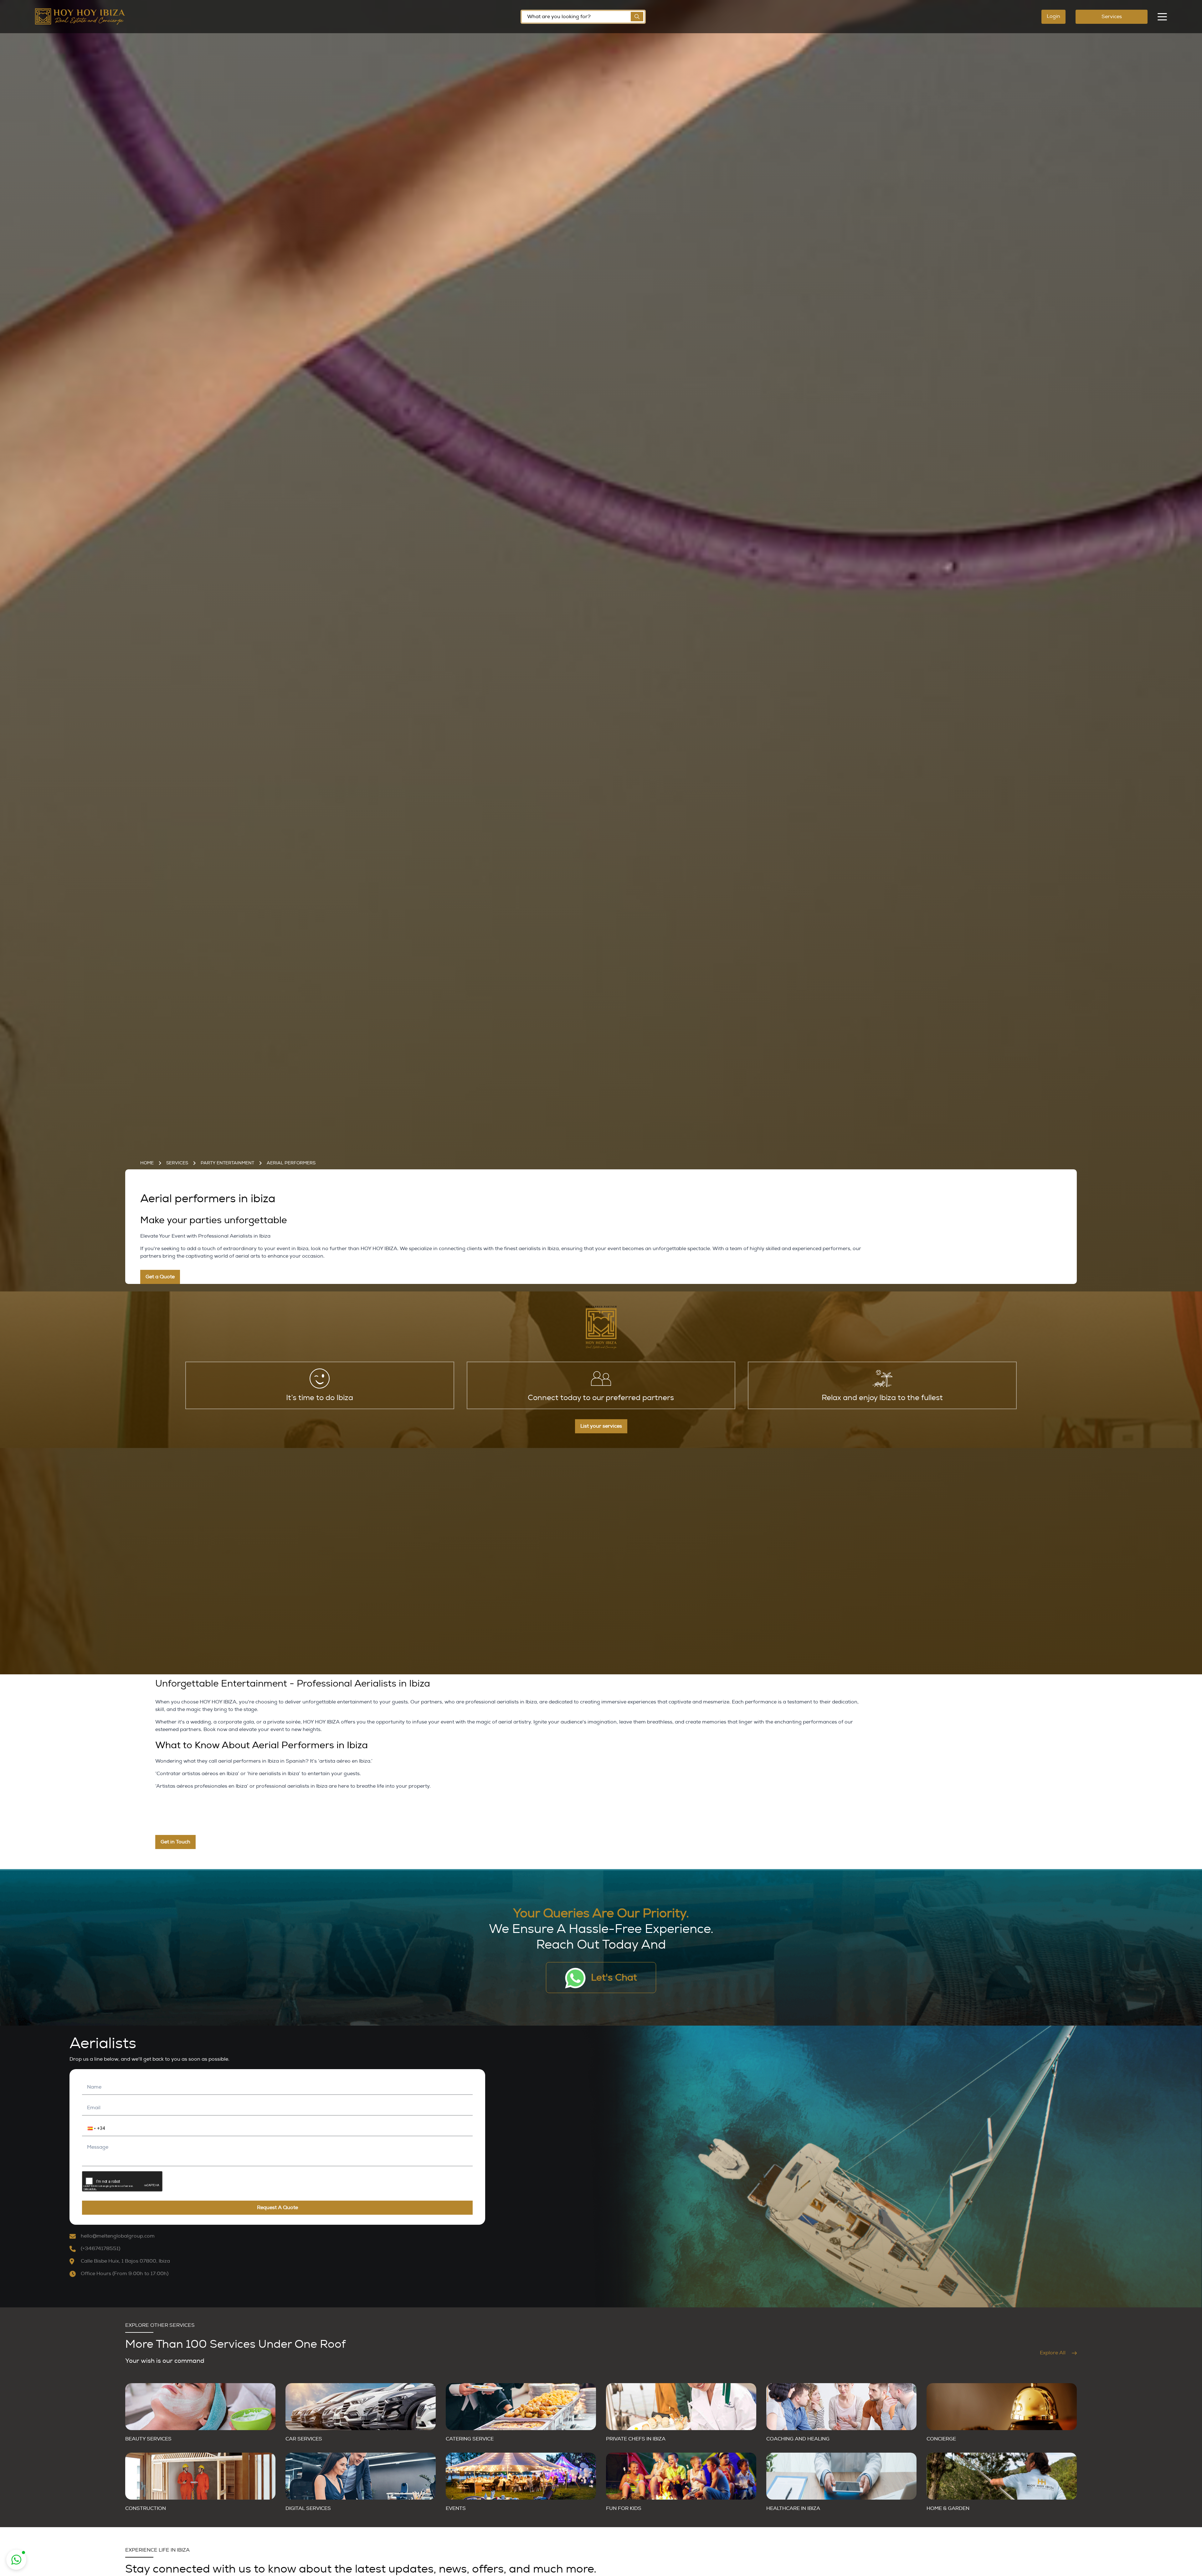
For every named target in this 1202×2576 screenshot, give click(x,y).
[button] (88, 2128)
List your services (601, 1426)
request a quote (277, 2208)
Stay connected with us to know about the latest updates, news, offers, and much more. (361, 2569)
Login (1053, 16)
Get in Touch (175, 1842)
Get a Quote (160, 1277)
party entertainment (227, 1163)
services (177, 1163)
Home (147, 1163)
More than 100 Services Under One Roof (235, 2344)
